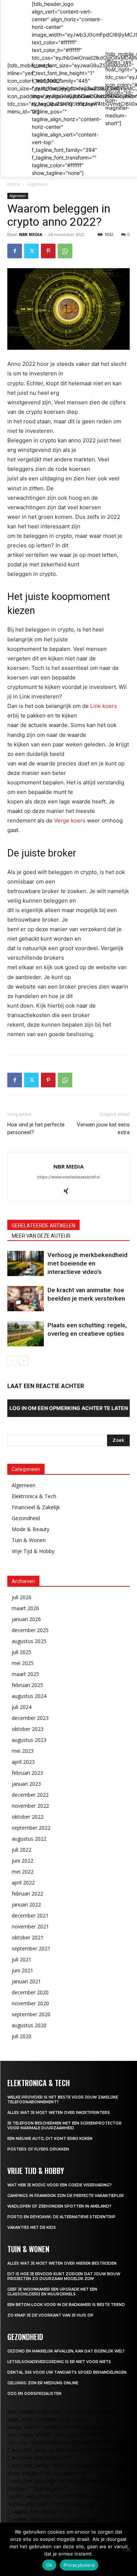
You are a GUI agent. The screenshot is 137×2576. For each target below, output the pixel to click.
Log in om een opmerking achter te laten (69, 1408)
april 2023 (23, 1762)
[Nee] (128, 2549)
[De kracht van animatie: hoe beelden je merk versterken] (26, 1299)
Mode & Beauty (31, 1529)
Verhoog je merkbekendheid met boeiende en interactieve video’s (87, 1263)
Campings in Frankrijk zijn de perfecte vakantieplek (66, 2196)
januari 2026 (26, 1619)
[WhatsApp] (65, 251)
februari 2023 (27, 1773)
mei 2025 (23, 1663)
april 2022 (23, 1883)
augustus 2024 (29, 1696)
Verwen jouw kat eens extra (103, 1128)
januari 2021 (26, 1981)
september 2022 (31, 1828)
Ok (49, 2565)
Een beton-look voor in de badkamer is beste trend (66, 2305)
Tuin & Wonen (29, 1540)
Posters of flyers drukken (38, 2149)
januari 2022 (26, 1904)
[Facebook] (15, 251)
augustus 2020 (29, 2025)
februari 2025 (27, 1685)
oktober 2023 (28, 1729)
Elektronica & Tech (34, 1496)
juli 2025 (22, 1652)
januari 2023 (26, 1784)
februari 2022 (27, 1893)
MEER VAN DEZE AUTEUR (41, 1236)
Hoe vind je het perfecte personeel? (36, 1128)
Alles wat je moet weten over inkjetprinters (59, 2113)
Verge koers (70, 820)
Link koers (104, 706)
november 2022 (30, 1806)
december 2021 (30, 1915)
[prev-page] (12, 1361)
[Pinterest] (48, 251)
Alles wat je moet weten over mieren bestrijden (62, 2263)
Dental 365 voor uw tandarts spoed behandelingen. (67, 2372)
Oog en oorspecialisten (34, 2394)
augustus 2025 (29, 1641)
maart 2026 (25, 1608)
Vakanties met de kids (32, 2228)
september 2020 (31, 2014)
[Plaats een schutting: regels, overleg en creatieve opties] (26, 1334)
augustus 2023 (29, 1740)
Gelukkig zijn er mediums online (43, 2383)
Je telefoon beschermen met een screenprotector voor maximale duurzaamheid (64, 2126)
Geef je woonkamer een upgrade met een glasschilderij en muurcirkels (52, 2292)
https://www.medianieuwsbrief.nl (68, 1177)
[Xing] (68, 1192)
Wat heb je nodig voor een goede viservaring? (60, 2185)
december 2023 (30, 1718)
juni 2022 (22, 1861)
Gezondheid (26, 1518)
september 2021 (31, 1948)
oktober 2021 (28, 1937)
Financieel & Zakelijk (36, 1507)
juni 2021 (22, 1970)
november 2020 (30, 2003)
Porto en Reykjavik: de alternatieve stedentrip (61, 2217)
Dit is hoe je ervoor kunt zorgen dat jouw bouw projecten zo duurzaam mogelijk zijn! (64, 2276)
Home (14, 184)
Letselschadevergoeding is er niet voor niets (59, 2362)
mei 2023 (23, 1751)
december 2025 (30, 1630)
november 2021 (30, 1926)
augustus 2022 (29, 1839)
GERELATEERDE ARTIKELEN (43, 1226)
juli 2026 (22, 1597)
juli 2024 (22, 1707)
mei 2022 (23, 1872)
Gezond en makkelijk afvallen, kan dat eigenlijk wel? (66, 2351)
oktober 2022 (28, 1817)
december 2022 (30, 1795)
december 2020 (30, 1992)
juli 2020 (22, 2036)
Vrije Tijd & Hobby (33, 1551)
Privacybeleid (79, 2565)
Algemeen (37, 184)
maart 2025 (25, 1674)
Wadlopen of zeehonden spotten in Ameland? (59, 2206)
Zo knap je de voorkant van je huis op (50, 2315)
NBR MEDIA (31, 234)
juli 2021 (22, 1959)
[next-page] (24, 1361)
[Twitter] (31, 251)
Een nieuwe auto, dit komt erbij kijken (50, 2139)
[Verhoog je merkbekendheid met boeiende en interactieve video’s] (26, 1263)
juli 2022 (22, 1850)
